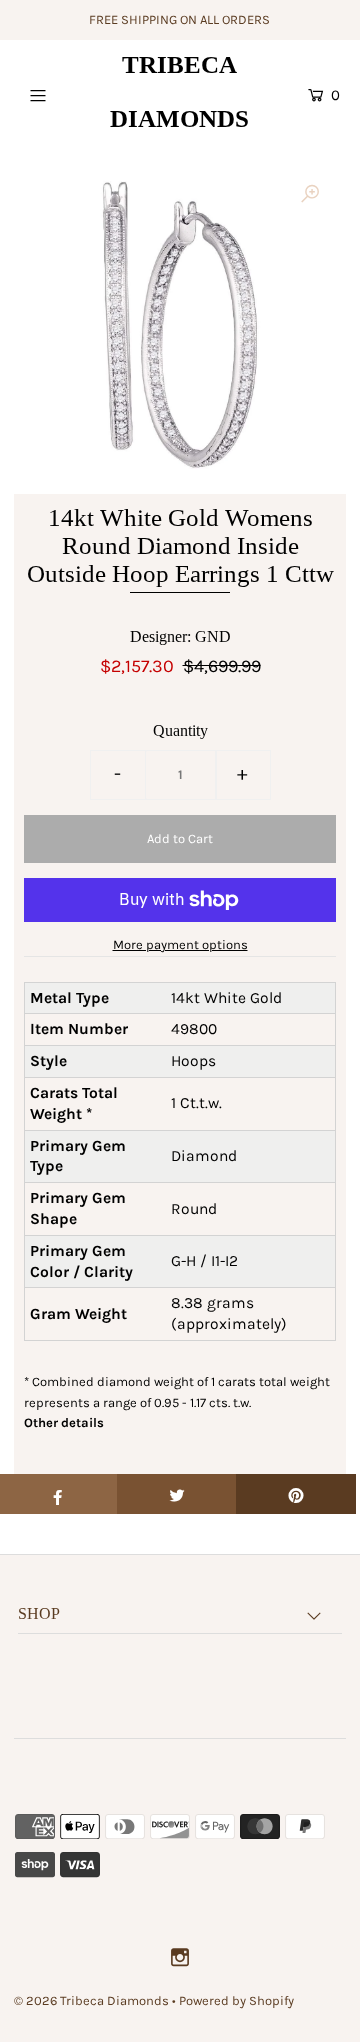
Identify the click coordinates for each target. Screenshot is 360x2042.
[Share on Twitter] (177, 1494)
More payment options (180, 944)
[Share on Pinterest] (296, 1494)
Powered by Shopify (236, 2000)
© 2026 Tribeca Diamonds (91, 2000)
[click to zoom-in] (310, 195)
